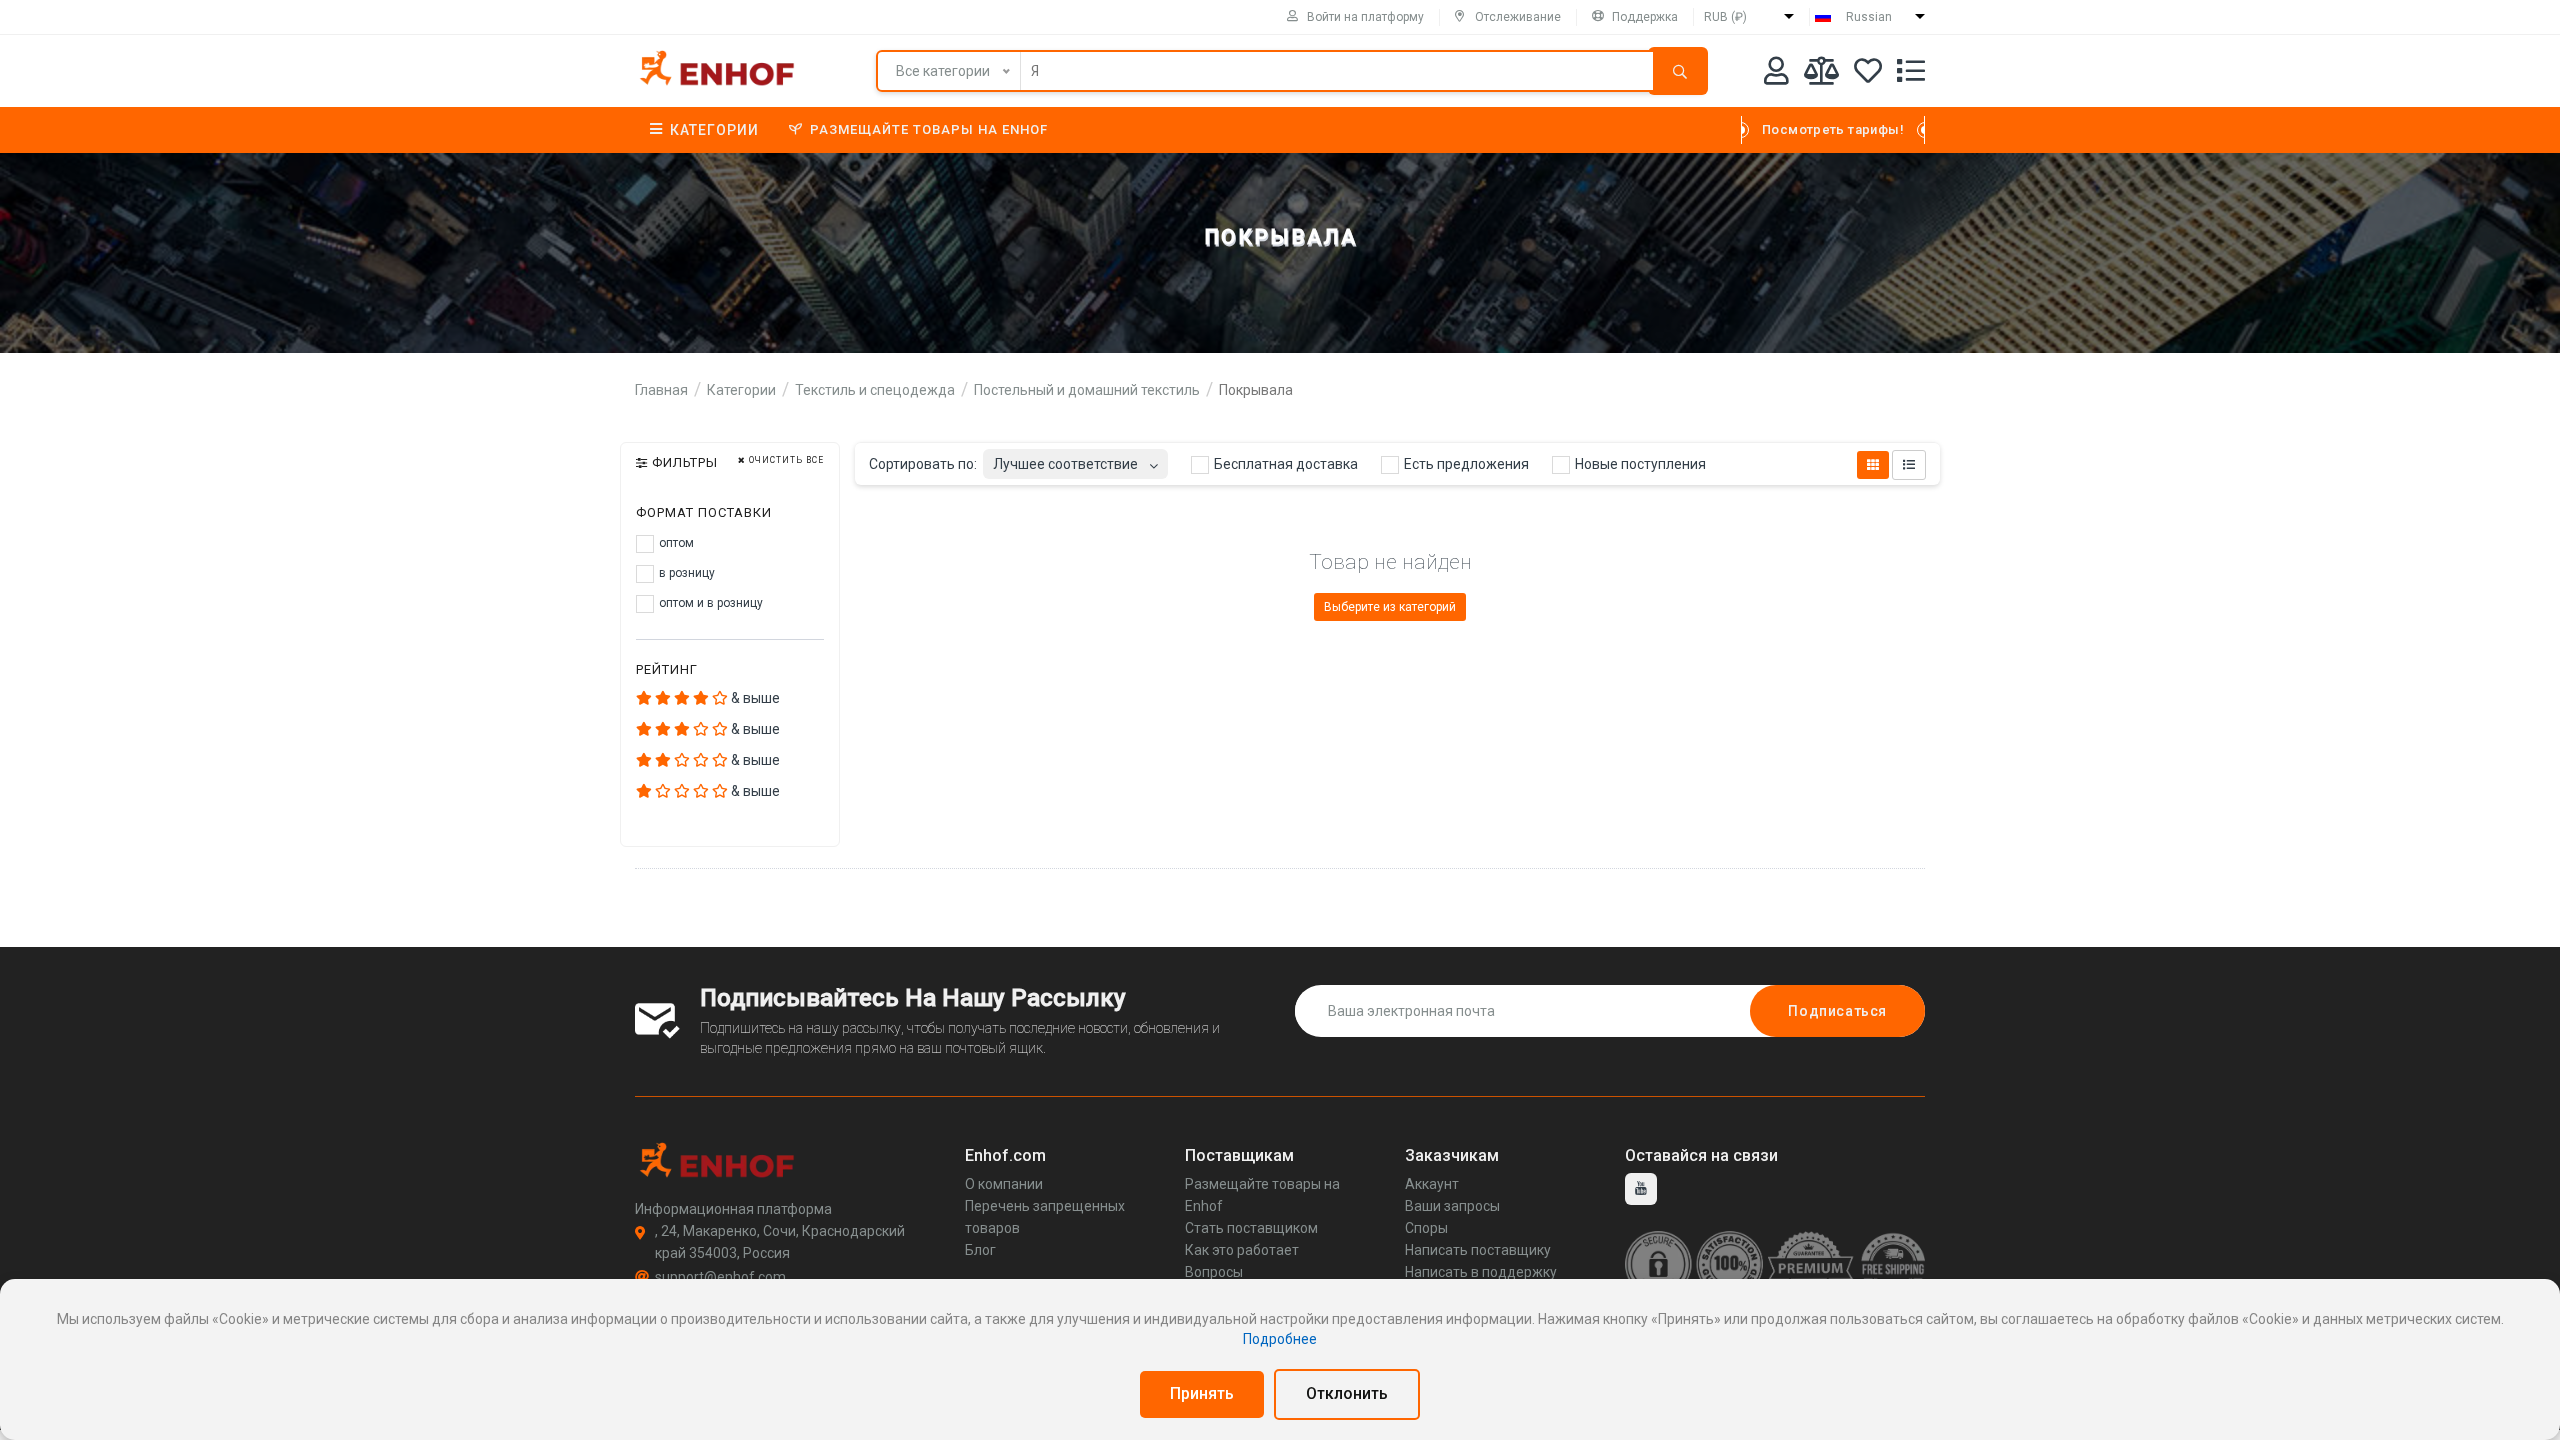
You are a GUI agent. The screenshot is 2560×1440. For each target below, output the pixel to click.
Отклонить (1347, 1393)
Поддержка (1645, 17)
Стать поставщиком (1251, 1228)
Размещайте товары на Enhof (929, 129)
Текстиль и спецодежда (875, 390)
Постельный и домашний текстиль (1087, 390)
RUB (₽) (1725, 17)
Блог (980, 1250)
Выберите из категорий (1390, 607)
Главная (661, 390)
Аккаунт (1432, 1184)
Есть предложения (1465, 464)
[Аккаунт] (1776, 74)
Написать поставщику (1478, 1250)
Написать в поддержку (1481, 1272)
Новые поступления (1639, 464)
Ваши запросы (1452, 1206)
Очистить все (785, 460)
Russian (1869, 17)
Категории (714, 130)
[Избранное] (1868, 74)
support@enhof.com (720, 1277)
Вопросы (1214, 1272)
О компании (1004, 1184)
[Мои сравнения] (1821, 74)
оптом (675, 543)
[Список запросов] (1911, 74)
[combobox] (1075, 458)
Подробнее (1280, 1339)
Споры (1426, 1228)
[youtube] (1641, 1189)
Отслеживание (1518, 17)
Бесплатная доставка (1284, 464)
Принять (1202, 1393)
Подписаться (1837, 1011)
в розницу (685, 573)
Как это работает (1242, 1250)
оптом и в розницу (709, 603)
